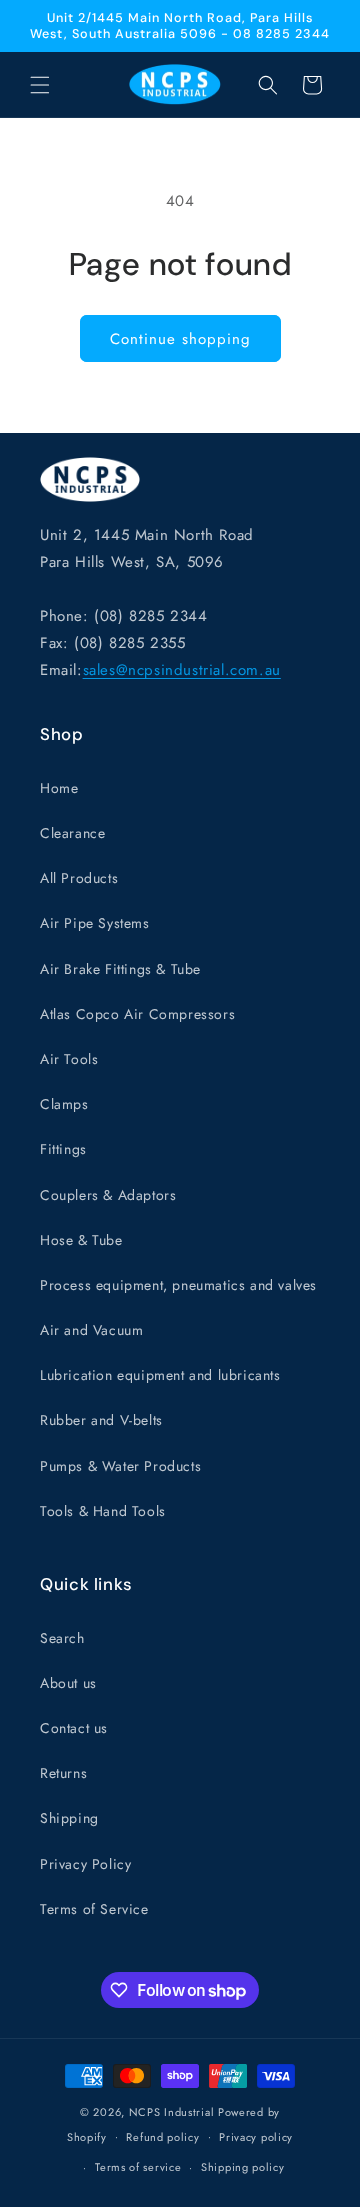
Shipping (69, 1818)
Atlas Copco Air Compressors (137, 1014)
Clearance (72, 833)
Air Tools (69, 1059)
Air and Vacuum (91, 1330)
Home (59, 788)
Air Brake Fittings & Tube (120, 969)
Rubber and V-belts (101, 1420)
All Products (79, 878)
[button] (40, 85)
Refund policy (162, 2137)
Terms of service (138, 2167)
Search (62, 1638)
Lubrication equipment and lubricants (160, 1375)
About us (68, 1683)
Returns (63, 1773)
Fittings (63, 1149)
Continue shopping (180, 339)
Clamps (64, 1104)
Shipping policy (243, 2167)
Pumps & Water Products (120, 1466)
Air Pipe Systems (95, 923)
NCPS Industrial (172, 2112)
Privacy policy (256, 2137)
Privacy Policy (85, 1864)
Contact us (74, 1728)
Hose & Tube (81, 1240)
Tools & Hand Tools (103, 1511)
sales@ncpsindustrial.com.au (182, 670)
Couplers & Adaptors (108, 1195)
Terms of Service (94, 1909)
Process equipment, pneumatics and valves (178, 1285)
